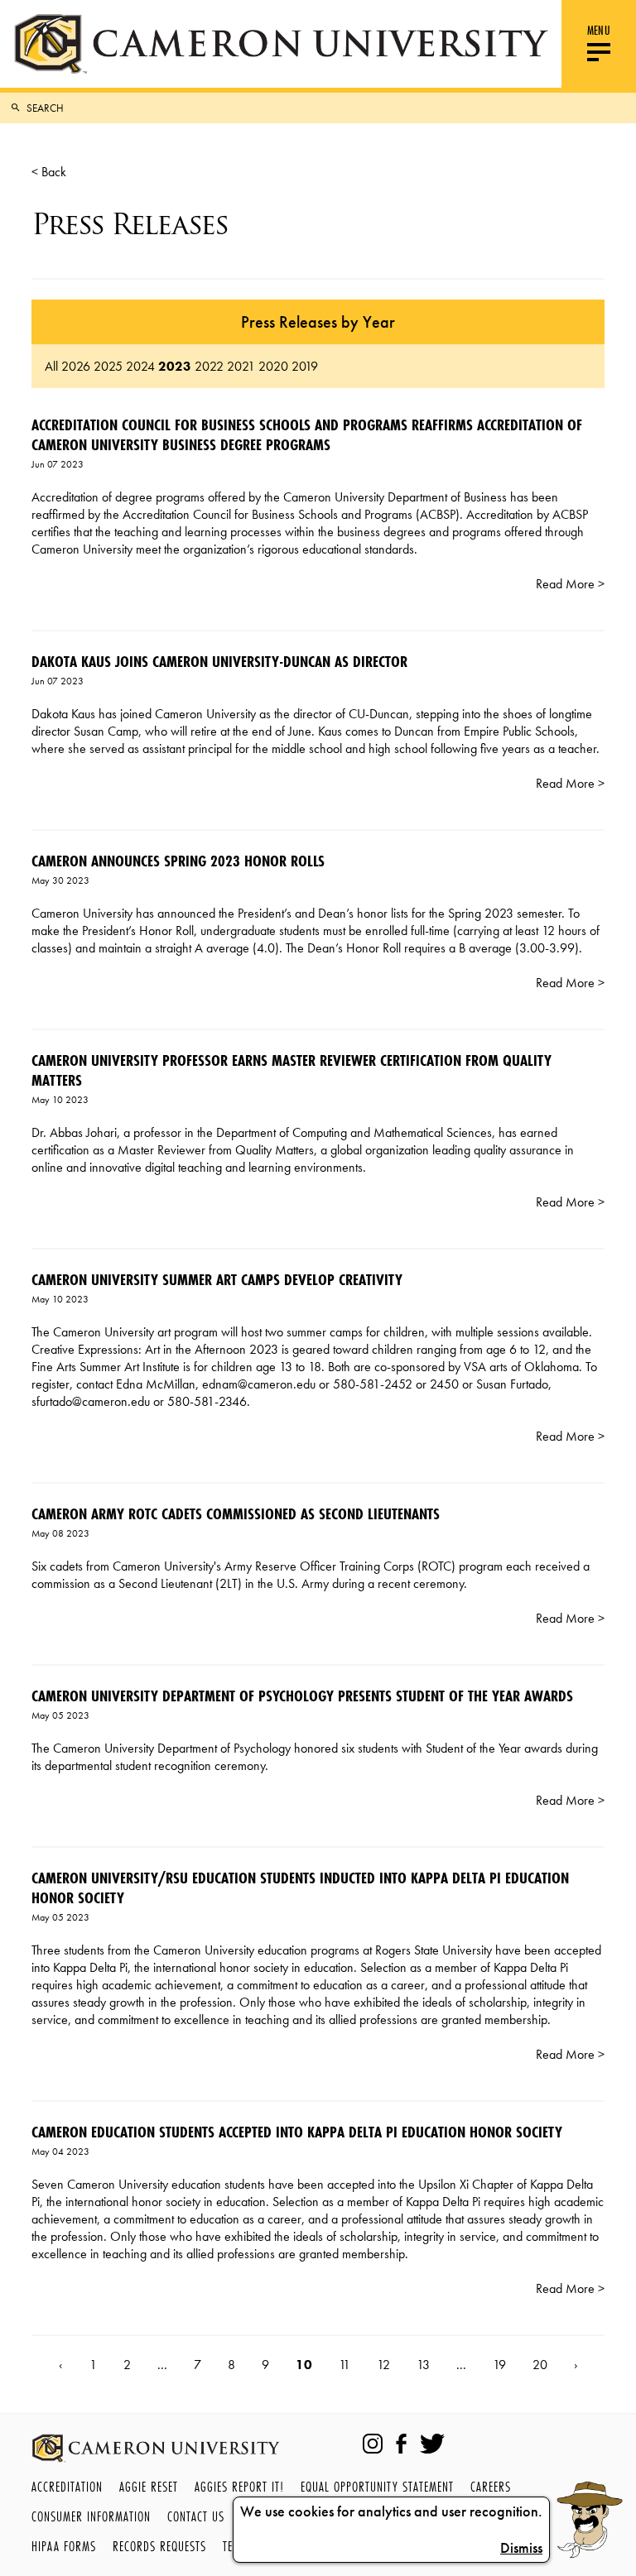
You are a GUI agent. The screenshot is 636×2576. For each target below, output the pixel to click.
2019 (305, 366)
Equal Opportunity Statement (377, 2486)
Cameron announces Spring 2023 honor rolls (178, 861)
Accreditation (67, 2486)
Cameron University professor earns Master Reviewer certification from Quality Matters (291, 1070)
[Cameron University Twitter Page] (432, 2444)
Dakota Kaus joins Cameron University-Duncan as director (219, 661)
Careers (491, 2486)
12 (383, 2365)
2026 (76, 366)
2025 (108, 366)
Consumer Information (91, 2516)
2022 (209, 366)
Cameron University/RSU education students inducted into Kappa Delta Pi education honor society (300, 1888)
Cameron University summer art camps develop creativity (217, 1279)
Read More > (570, 584)
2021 (241, 366)
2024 (140, 366)
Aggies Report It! (239, 2486)
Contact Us (196, 2516)
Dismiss (521, 2548)
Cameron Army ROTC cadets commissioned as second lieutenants (236, 1513)
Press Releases (130, 224)
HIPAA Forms (64, 2546)
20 (540, 2365)
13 (423, 2365)
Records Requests (159, 2546)
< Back (49, 172)
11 (344, 2365)
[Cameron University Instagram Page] (373, 2444)
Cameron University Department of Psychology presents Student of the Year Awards (302, 1696)
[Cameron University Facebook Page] (401, 2444)
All (51, 366)
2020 (273, 366)
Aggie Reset (149, 2486)
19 (499, 2365)
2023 (175, 366)
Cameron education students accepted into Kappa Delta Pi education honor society (297, 2132)
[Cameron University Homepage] (281, 44)
